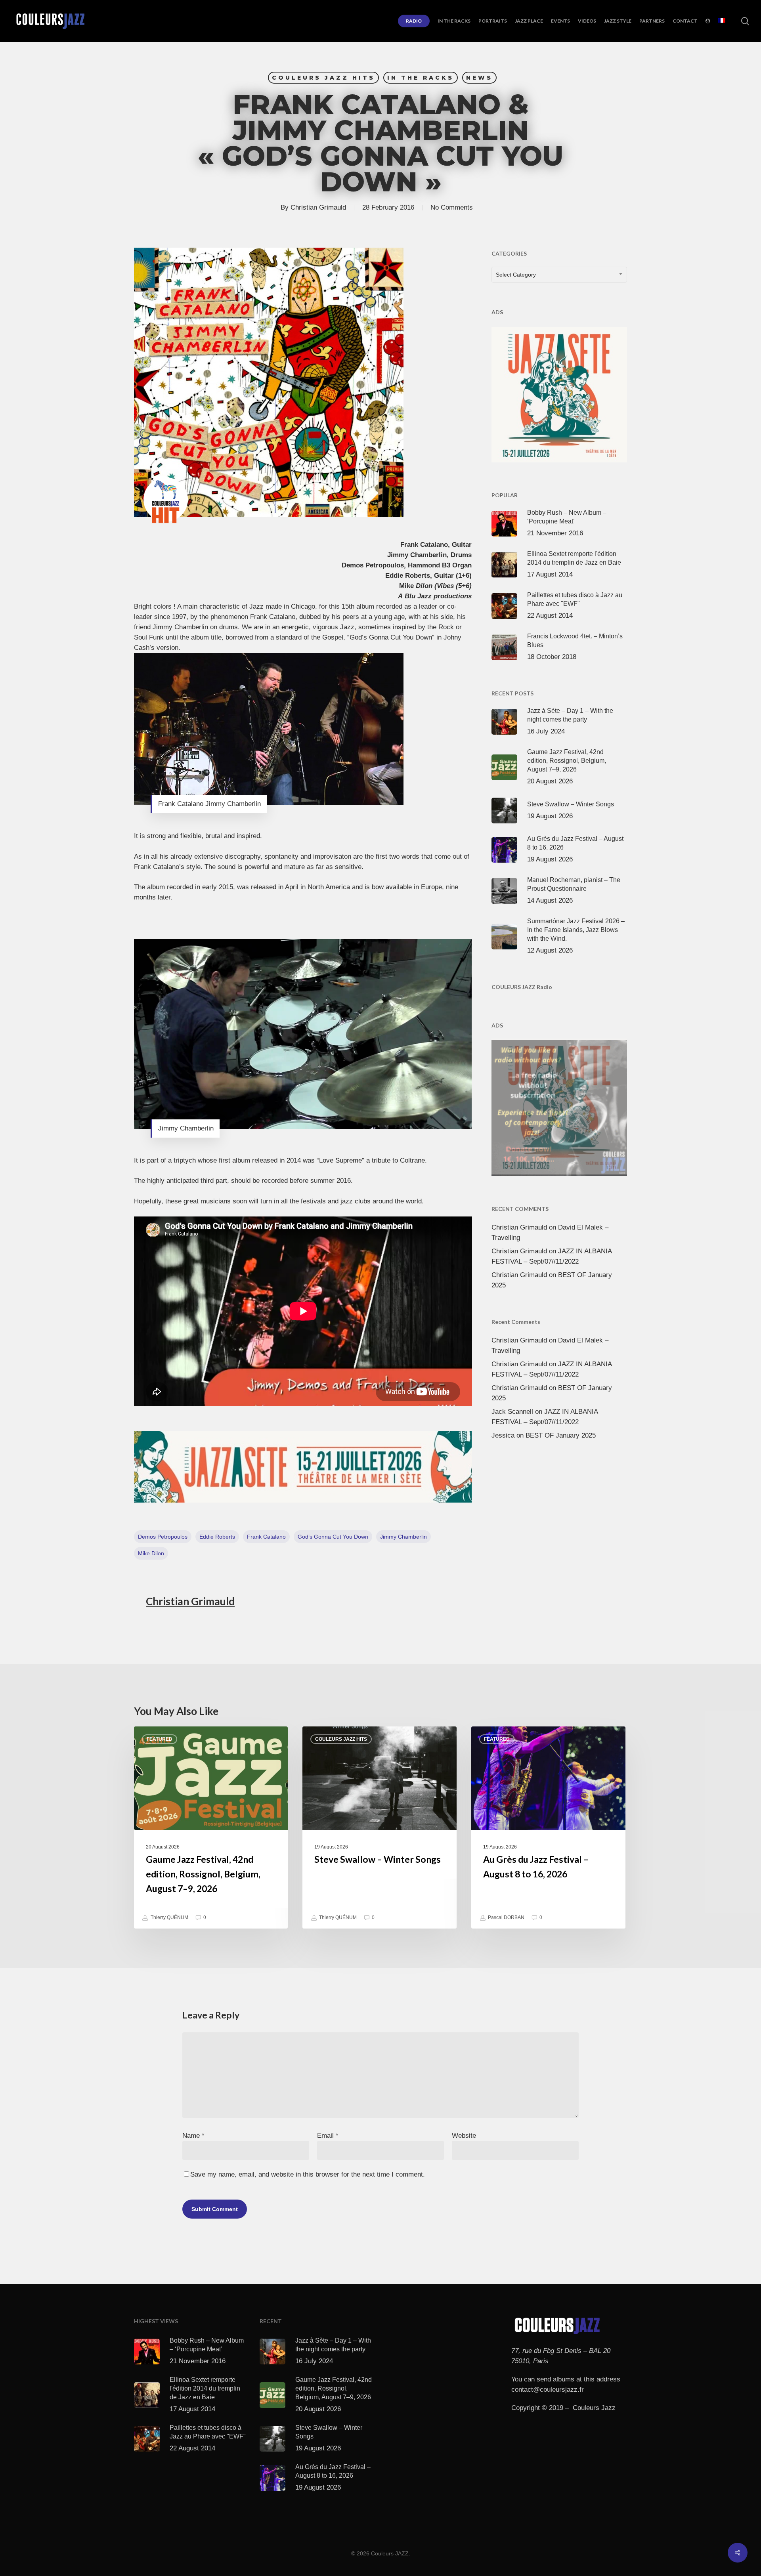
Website (464, 2136)
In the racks (421, 78)
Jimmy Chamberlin (403, 1537)
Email (328, 2136)
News (479, 78)
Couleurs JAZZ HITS (323, 78)
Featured (160, 1739)
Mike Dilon (151, 1553)
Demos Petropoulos (163, 1537)
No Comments (452, 207)
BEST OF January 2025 (561, 1435)
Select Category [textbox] (516, 275)
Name (193, 2136)
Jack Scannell (512, 1412)
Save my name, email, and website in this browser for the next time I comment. (308, 2174)
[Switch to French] (722, 21)
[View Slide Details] (303, 1467)
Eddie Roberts (217, 1537)
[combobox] (559, 275)
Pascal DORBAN (506, 1918)
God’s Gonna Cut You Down (333, 1537)
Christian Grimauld (318, 207)
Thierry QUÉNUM (169, 1918)
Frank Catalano (266, 1537)
